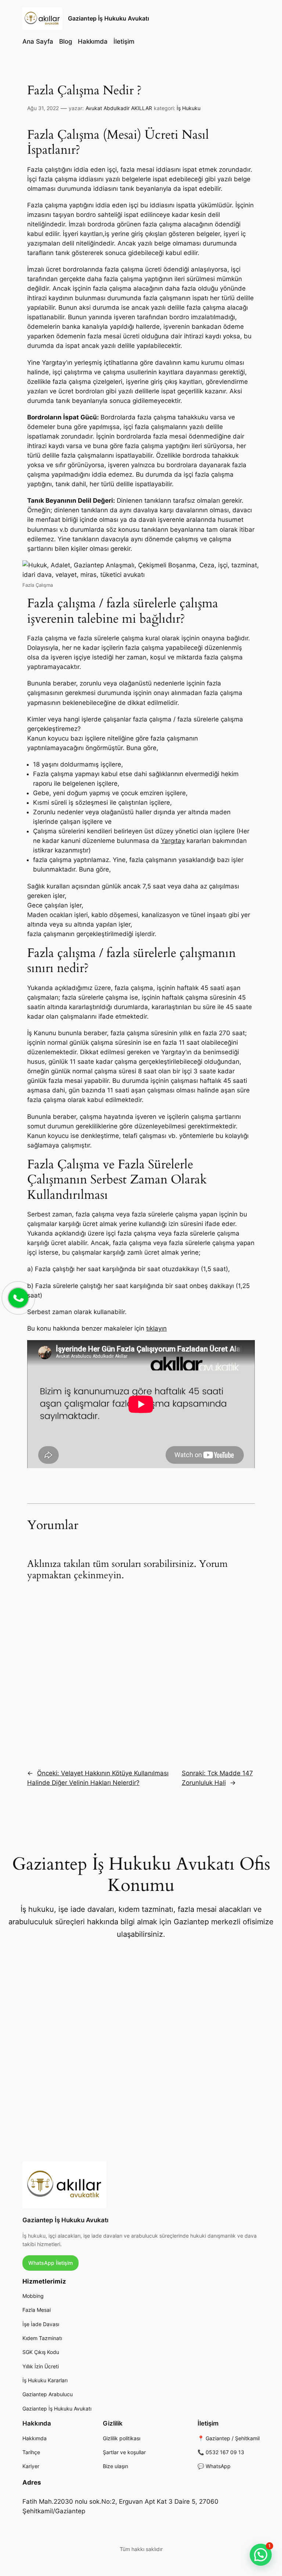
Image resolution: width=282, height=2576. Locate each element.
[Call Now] (18, 1297)
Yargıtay (173, 841)
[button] (261, 2555)
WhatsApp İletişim (50, 2263)
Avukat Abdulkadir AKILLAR (119, 108)
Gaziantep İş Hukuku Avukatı (109, 18)
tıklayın (156, 1328)
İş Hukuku (189, 108)
